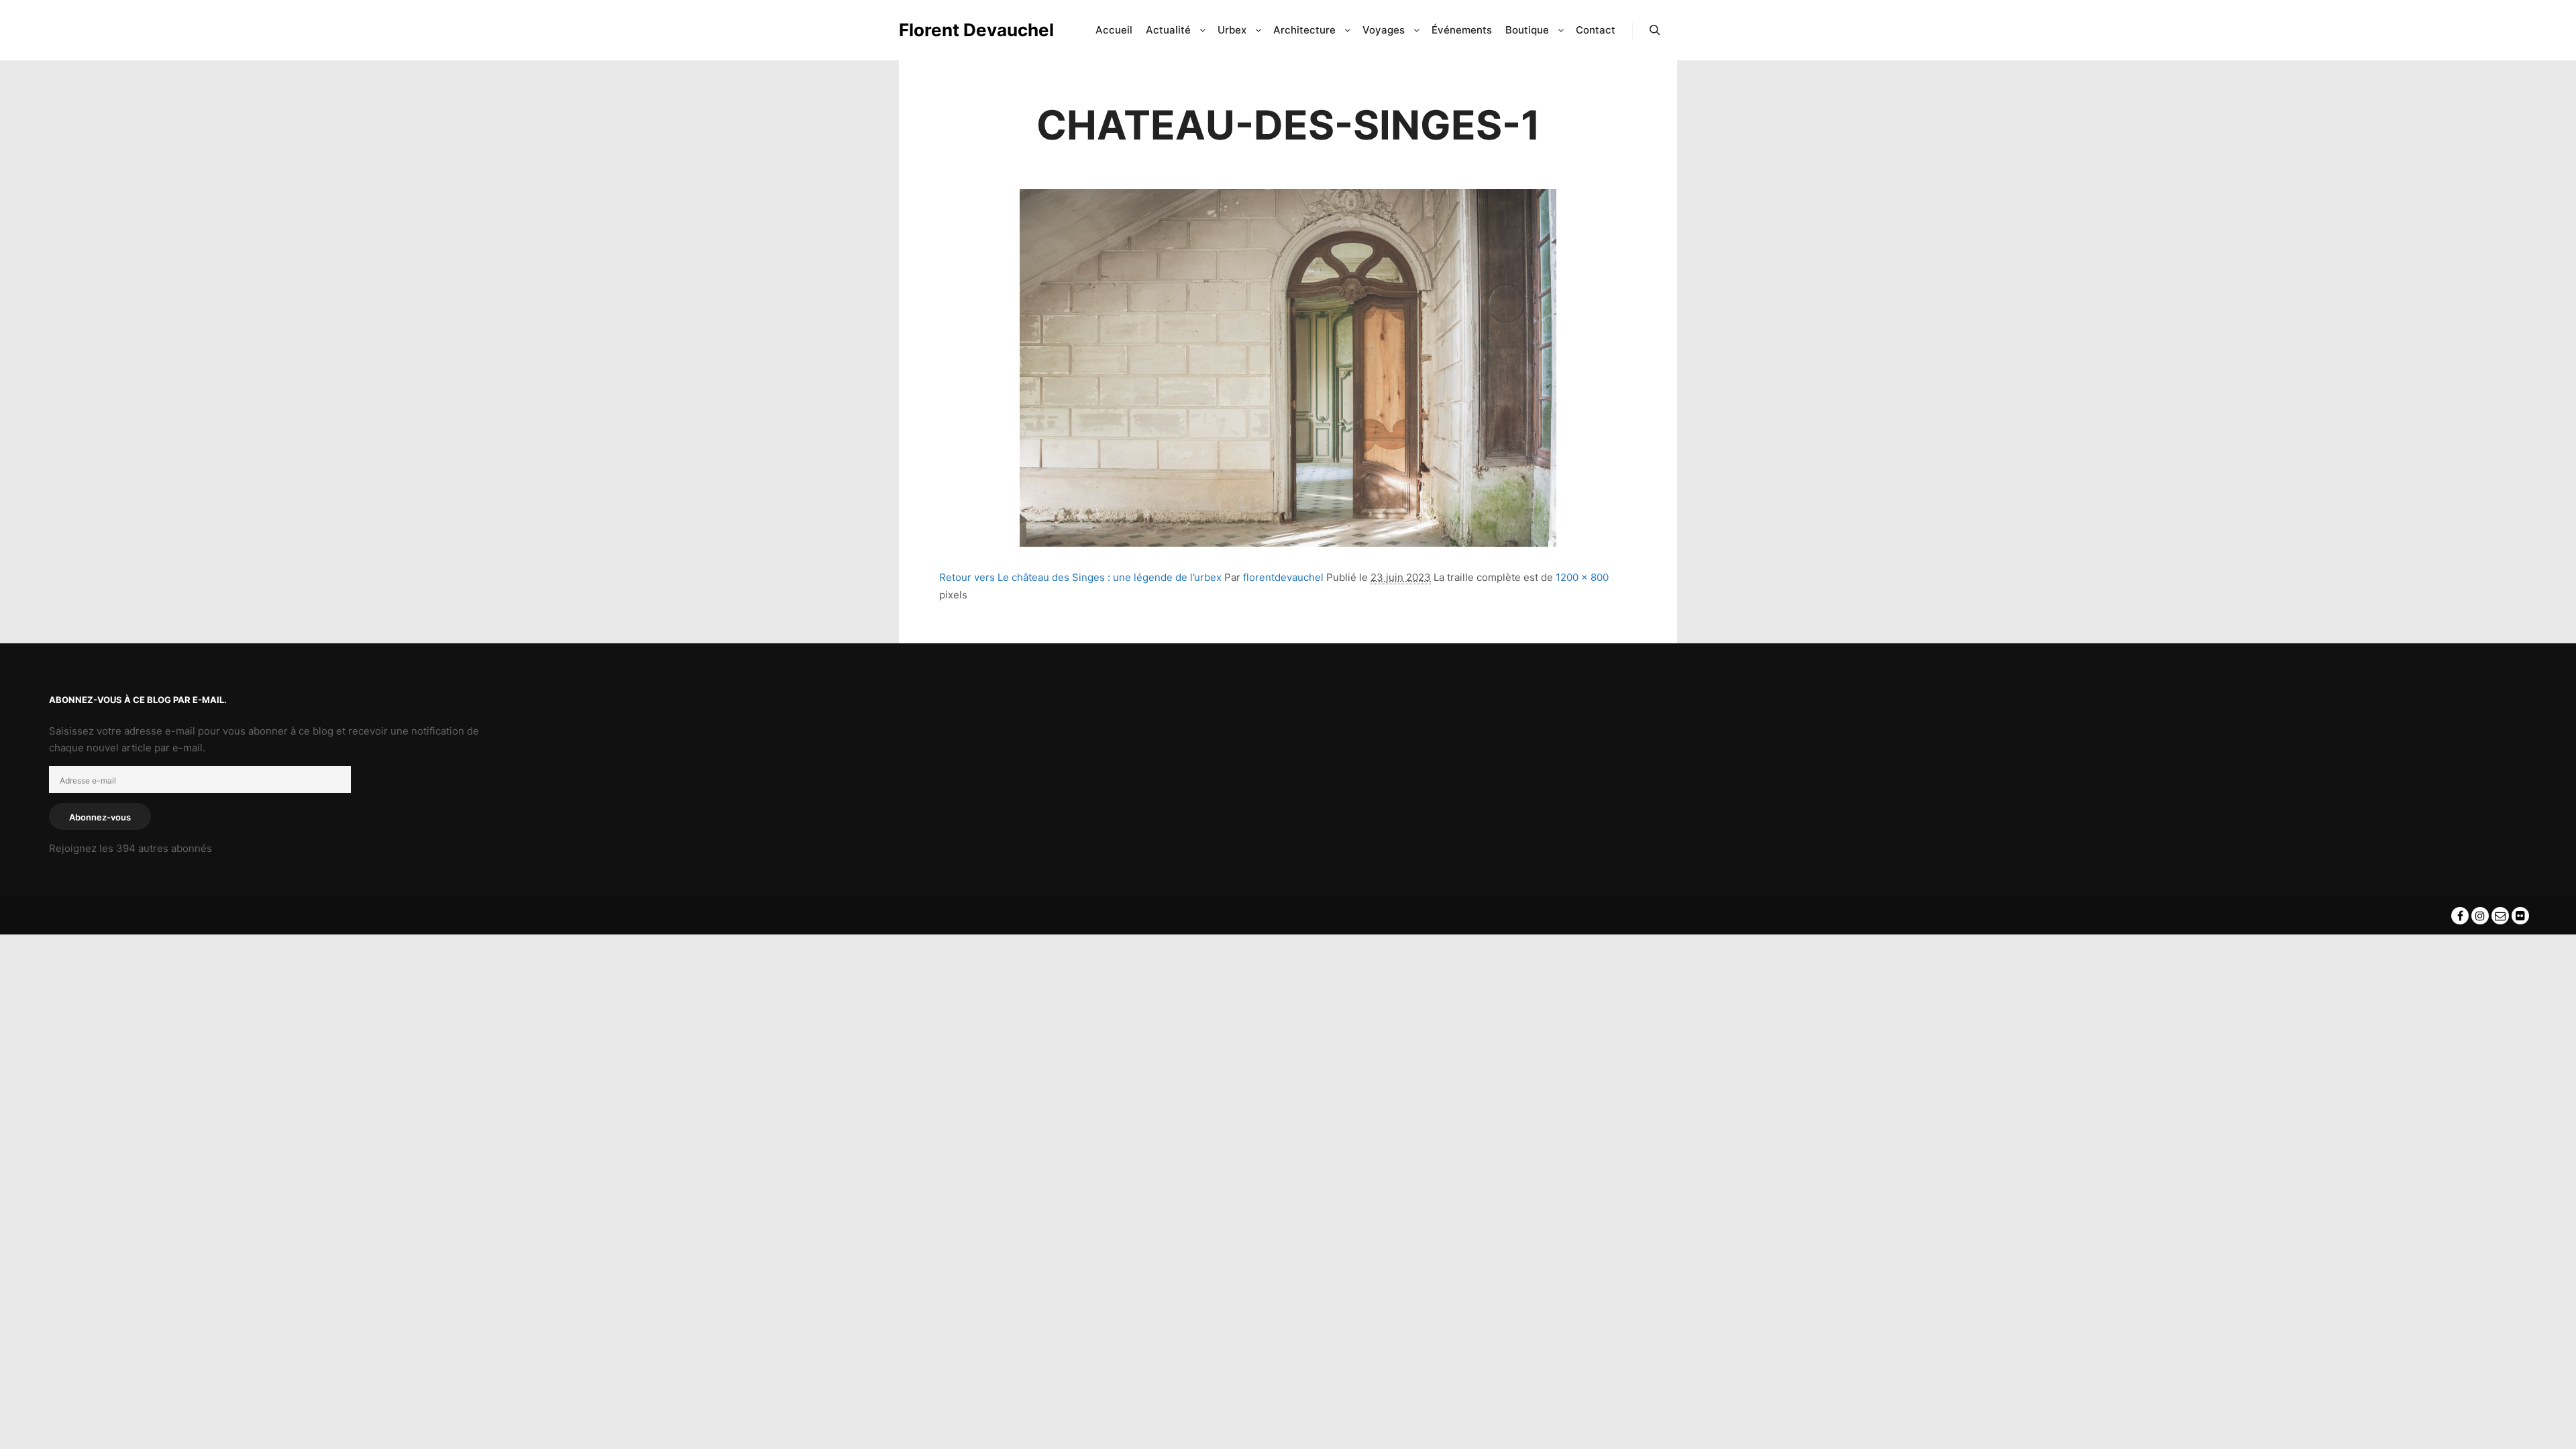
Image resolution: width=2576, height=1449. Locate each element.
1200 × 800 (1582, 577)
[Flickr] (2520, 916)
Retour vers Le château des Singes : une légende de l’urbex (1080, 577)
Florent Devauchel (966, 30)
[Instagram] (2480, 916)
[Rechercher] (1655, 30)
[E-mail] (2500, 916)
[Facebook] (2460, 916)
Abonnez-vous (100, 817)
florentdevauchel (1283, 577)
